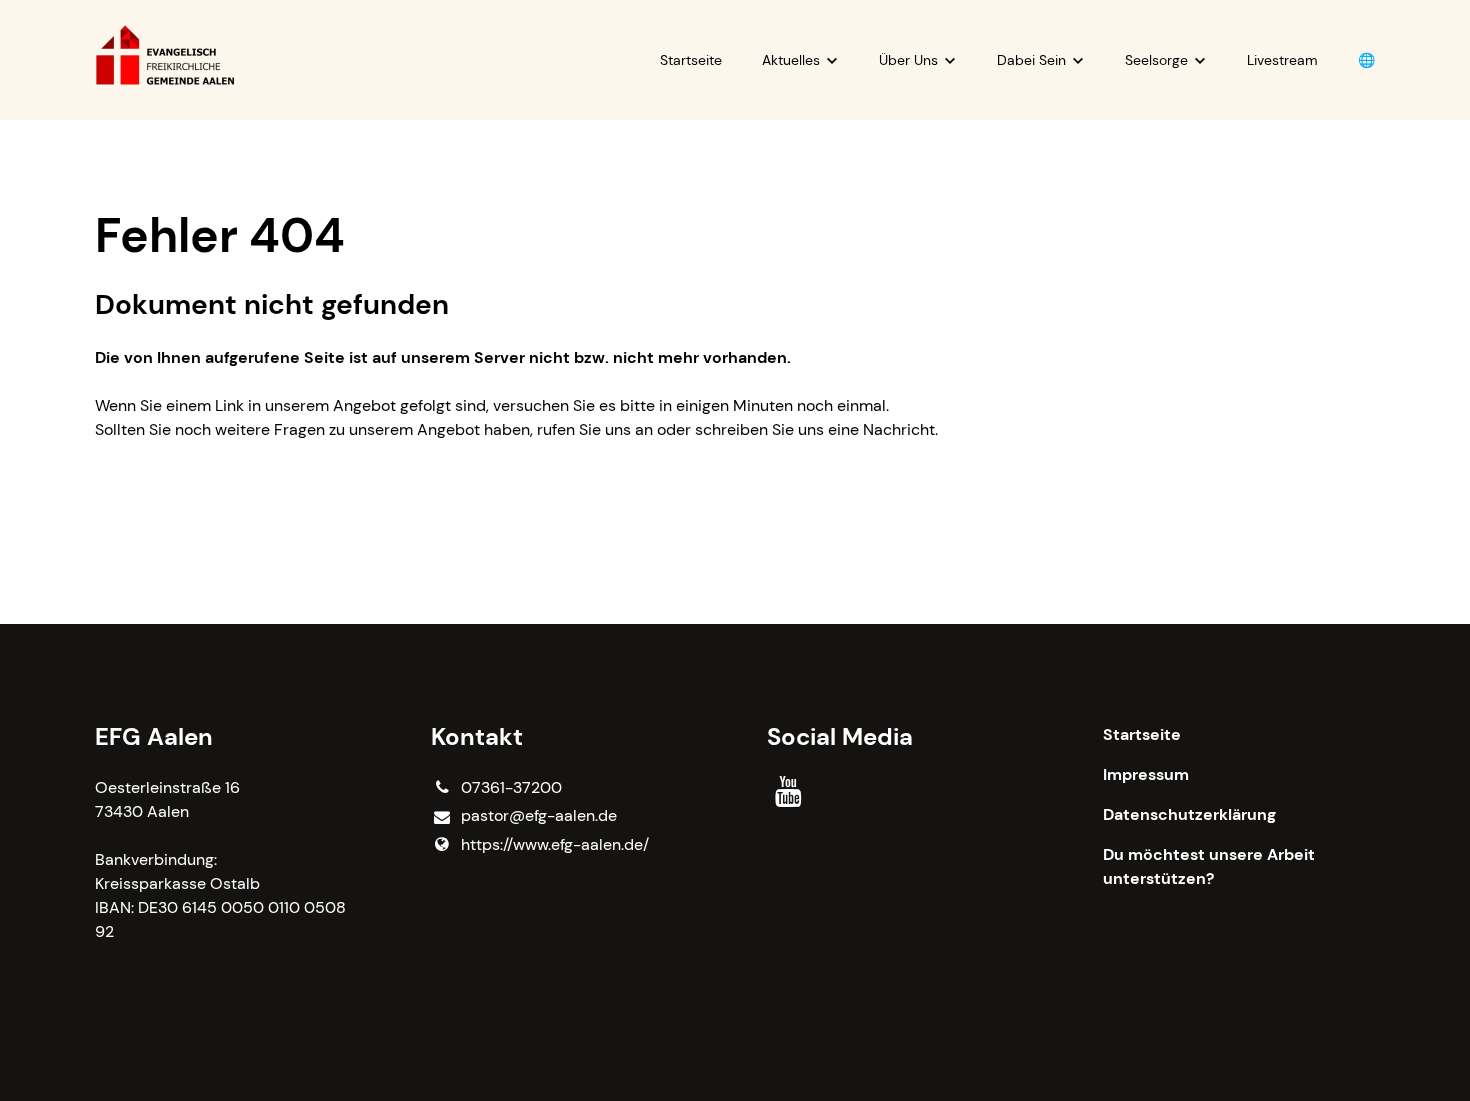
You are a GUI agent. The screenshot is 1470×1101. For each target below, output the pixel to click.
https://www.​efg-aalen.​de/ (555, 844)
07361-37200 (511, 787)
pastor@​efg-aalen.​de (539, 815)
